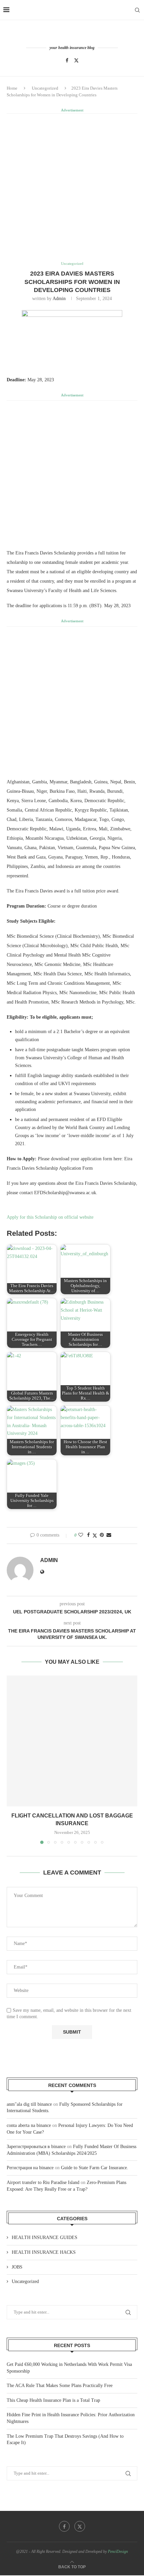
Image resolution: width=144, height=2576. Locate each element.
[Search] (137, 10)
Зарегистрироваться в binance (36, 2147)
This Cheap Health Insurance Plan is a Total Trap (53, 2400)
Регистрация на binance (30, 2168)
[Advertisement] (72, 187)
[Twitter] (76, 60)
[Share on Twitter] (95, 1536)
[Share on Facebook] (88, 1535)
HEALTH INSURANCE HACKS (44, 2252)
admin (59, 299)
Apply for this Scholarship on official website (50, 1217)
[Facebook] (67, 60)
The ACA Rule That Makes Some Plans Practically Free (60, 2386)
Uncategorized (45, 88)
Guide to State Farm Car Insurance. (95, 2168)
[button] (12, 1759)
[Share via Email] (109, 1535)
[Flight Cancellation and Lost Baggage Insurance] (72, 1741)
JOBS (17, 2267)
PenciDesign (118, 2551)
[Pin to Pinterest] (102, 1535)
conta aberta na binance (29, 2125)
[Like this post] (81, 1535)
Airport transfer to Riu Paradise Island (43, 2182)
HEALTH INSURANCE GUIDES (45, 2238)
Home (12, 88)
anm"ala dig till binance (29, 2104)
